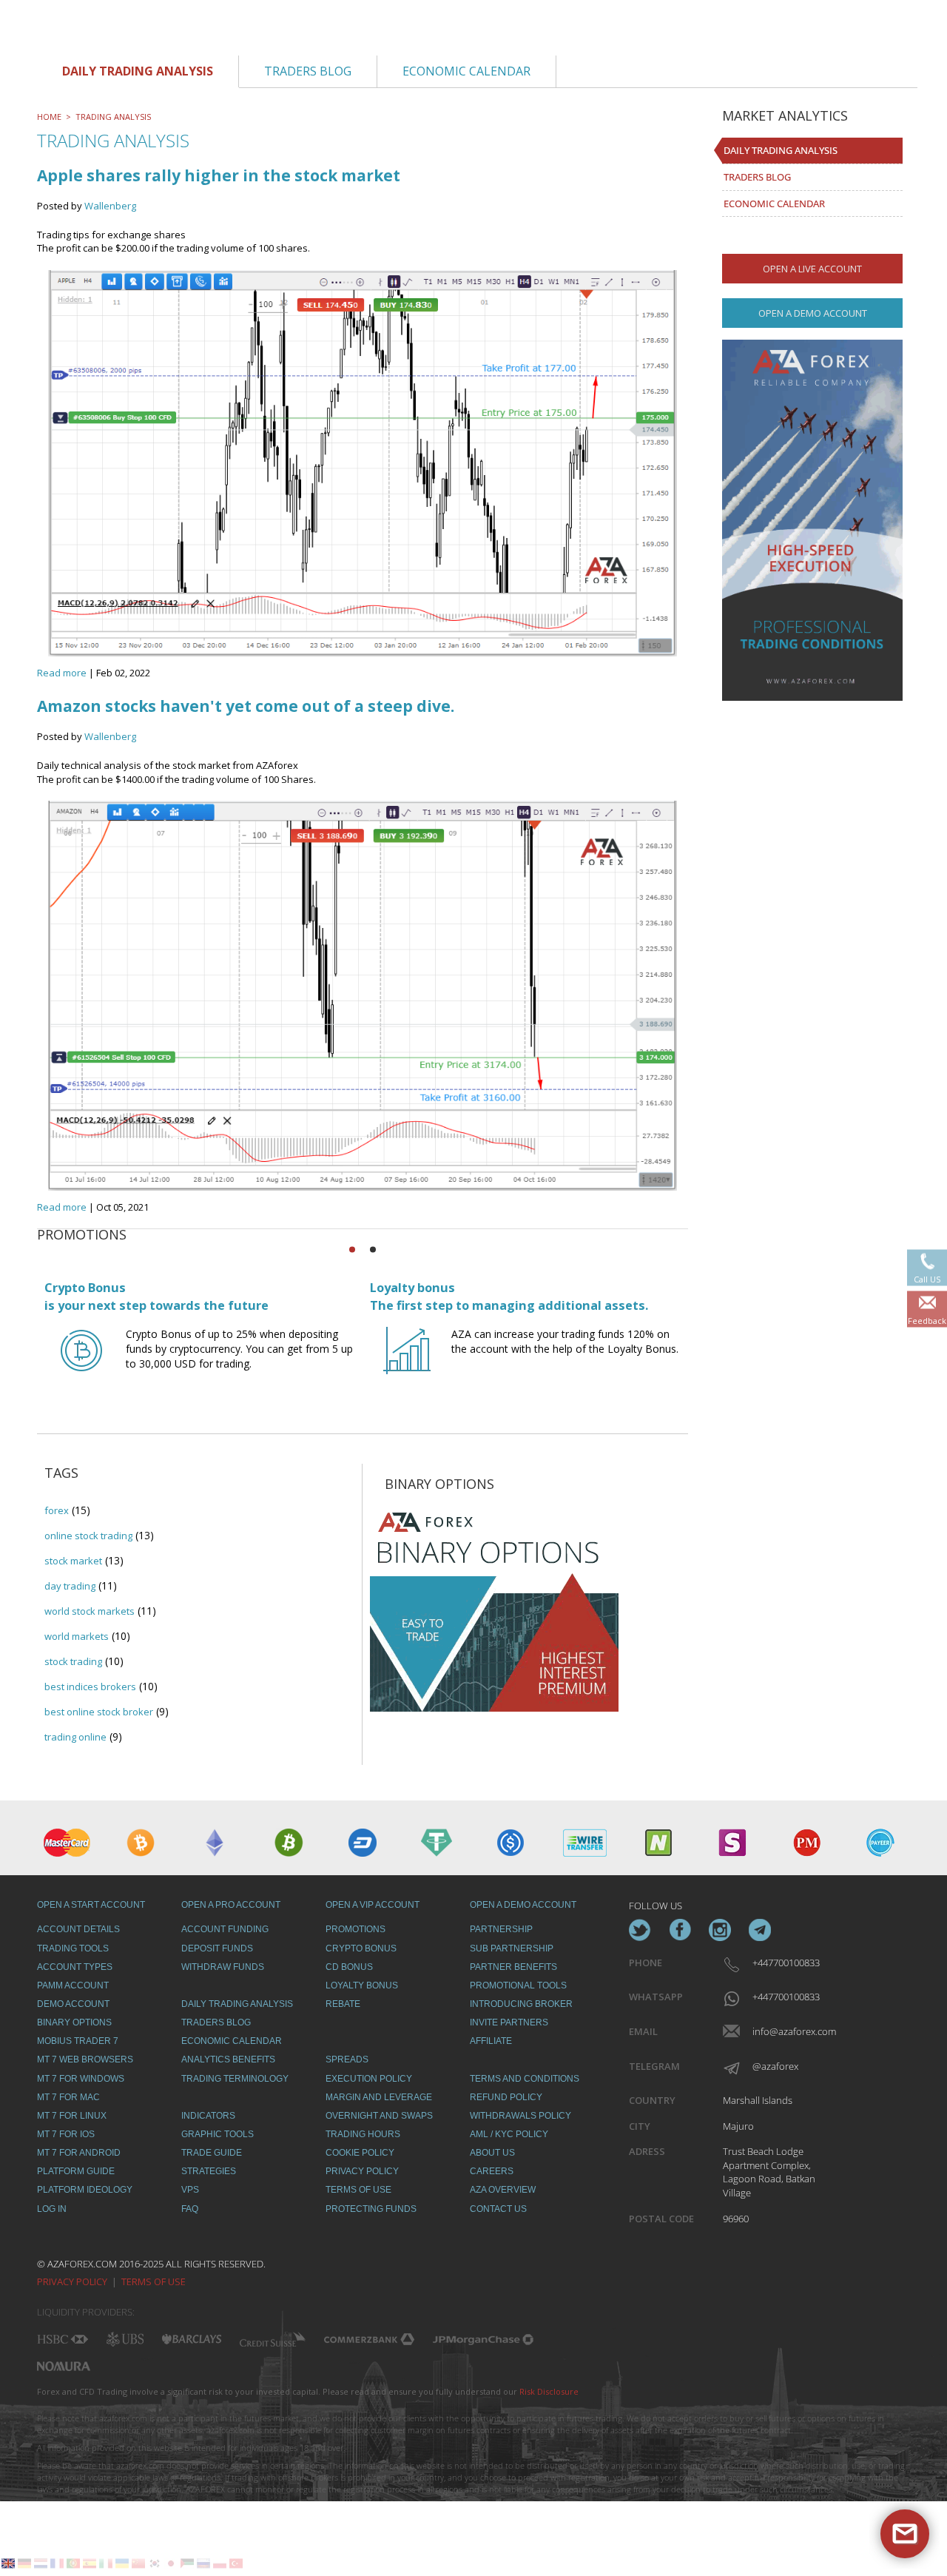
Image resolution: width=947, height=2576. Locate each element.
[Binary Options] (494, 1607)
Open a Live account (812, 269)
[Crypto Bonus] (81, 1364)
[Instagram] (720, 1930)
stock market (73, 1561)
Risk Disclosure (549, 2391)
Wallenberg (110, 206)
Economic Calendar (774, 204)
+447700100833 (785, 1963)
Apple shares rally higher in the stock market (219, 175)
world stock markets (90, 1611)
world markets (77, 1636)
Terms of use (154, 2281)
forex (57, 1510)
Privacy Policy (72, 2281)
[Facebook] (680, 1930)
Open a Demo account (813, 313)
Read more (62, 673)
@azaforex (775, 2066)
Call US (927, 1278)
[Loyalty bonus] (407, 1364)
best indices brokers (90, 1686)
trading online (75, 1737)
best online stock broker (99, 1712)
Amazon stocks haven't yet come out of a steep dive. (246, 706)
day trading (70, 1586)
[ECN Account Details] (812, 520)
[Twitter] (640, 1930)
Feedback (927, 1320)
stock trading (73, 1661)
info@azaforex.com (785, 2031)
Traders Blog (757, 177)
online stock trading (88, 1536)
